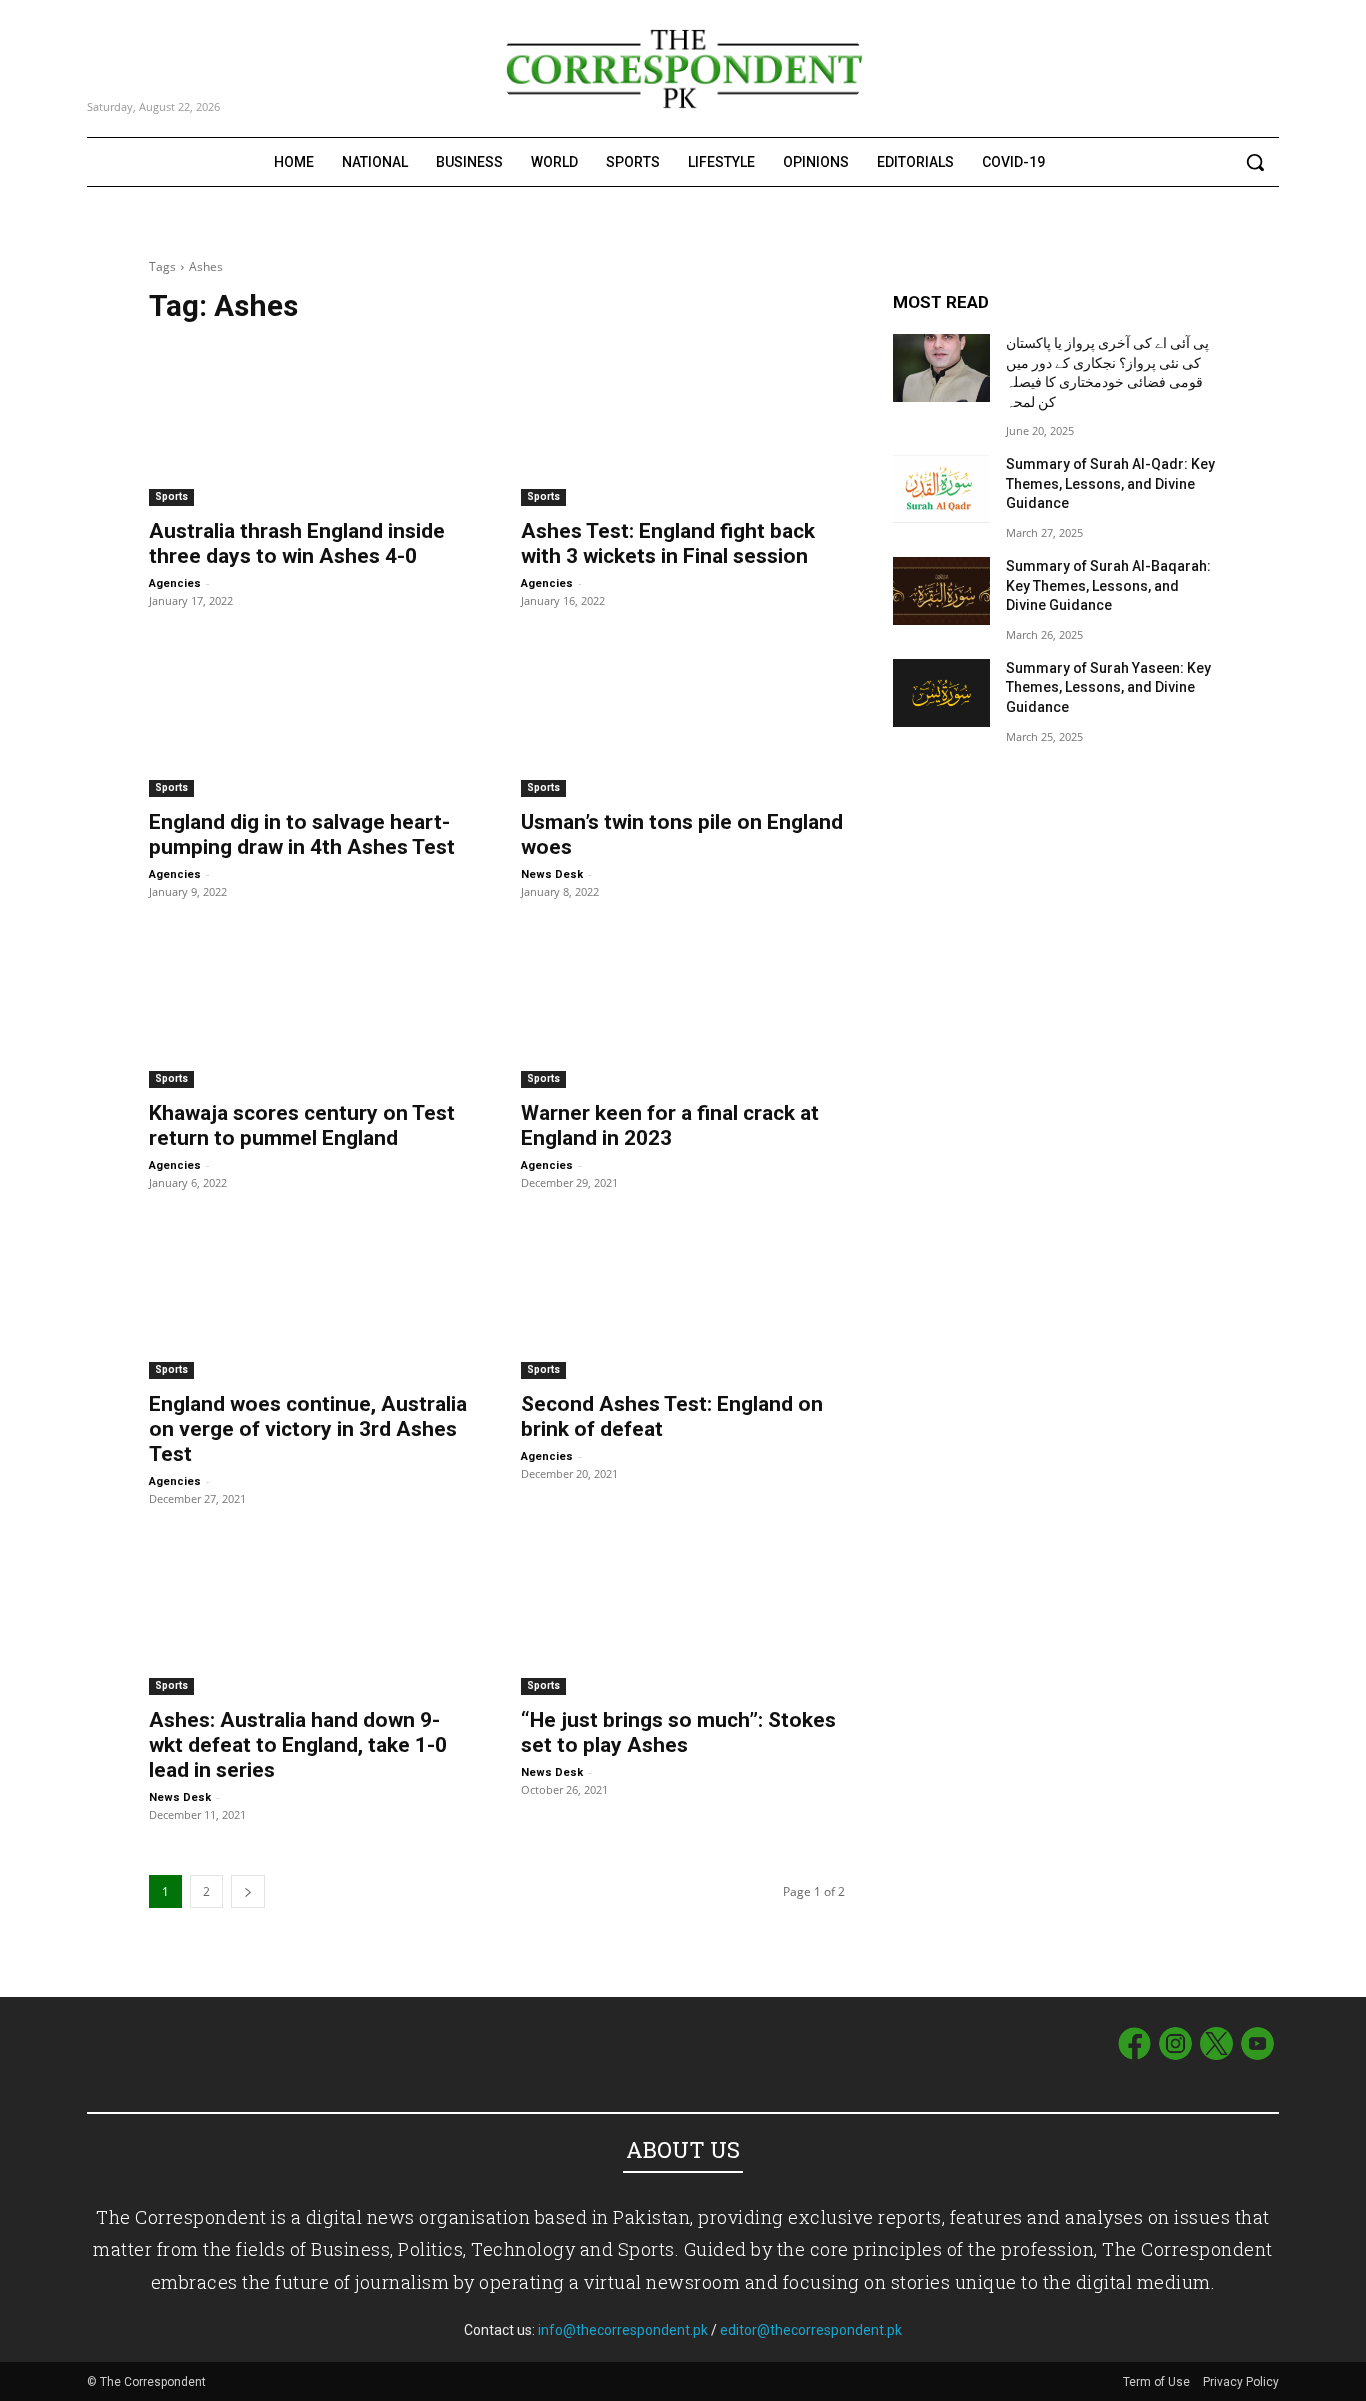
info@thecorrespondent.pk (623, 2330)
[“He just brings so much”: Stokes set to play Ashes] (683, 1614)
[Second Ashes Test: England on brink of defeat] (683, 1298)
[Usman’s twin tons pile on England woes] (683, 716)
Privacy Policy (1241, 2382)
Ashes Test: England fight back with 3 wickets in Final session (668, 543)
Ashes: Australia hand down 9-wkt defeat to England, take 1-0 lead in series (298, 1745)
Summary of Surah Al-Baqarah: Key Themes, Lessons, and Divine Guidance (1108, 585)
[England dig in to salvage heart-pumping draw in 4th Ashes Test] (311, 716)
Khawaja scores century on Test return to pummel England (302, 1125)
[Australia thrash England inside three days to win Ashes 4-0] (311, 425)
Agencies (175, 583)
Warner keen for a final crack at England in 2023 (670, 1125)
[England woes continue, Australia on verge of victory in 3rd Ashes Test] (311, 1298)
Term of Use (1158, 2382)
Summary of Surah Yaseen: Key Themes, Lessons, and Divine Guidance (1108, 687)
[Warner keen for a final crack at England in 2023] (683, 1007)
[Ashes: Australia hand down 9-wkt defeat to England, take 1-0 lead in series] (311, 1614)
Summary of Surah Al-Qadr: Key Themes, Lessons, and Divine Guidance (1110, 483)
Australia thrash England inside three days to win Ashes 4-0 (297, 543)
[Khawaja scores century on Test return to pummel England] (311, 1007)
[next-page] (248, 1891)
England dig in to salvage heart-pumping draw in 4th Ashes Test (302, 834)
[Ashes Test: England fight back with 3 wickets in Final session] (683, 425)
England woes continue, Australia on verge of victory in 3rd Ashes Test (308, 1429)
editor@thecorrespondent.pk (811, 2330)
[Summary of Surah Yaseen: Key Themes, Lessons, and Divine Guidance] (941, 693)
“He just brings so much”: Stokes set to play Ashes (678, 1732)
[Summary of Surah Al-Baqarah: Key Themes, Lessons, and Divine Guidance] (941, 591)
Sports (171, 496)
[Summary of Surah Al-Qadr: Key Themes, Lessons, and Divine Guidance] (941, 489)
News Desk (552, 874)
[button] (1255, 162)
